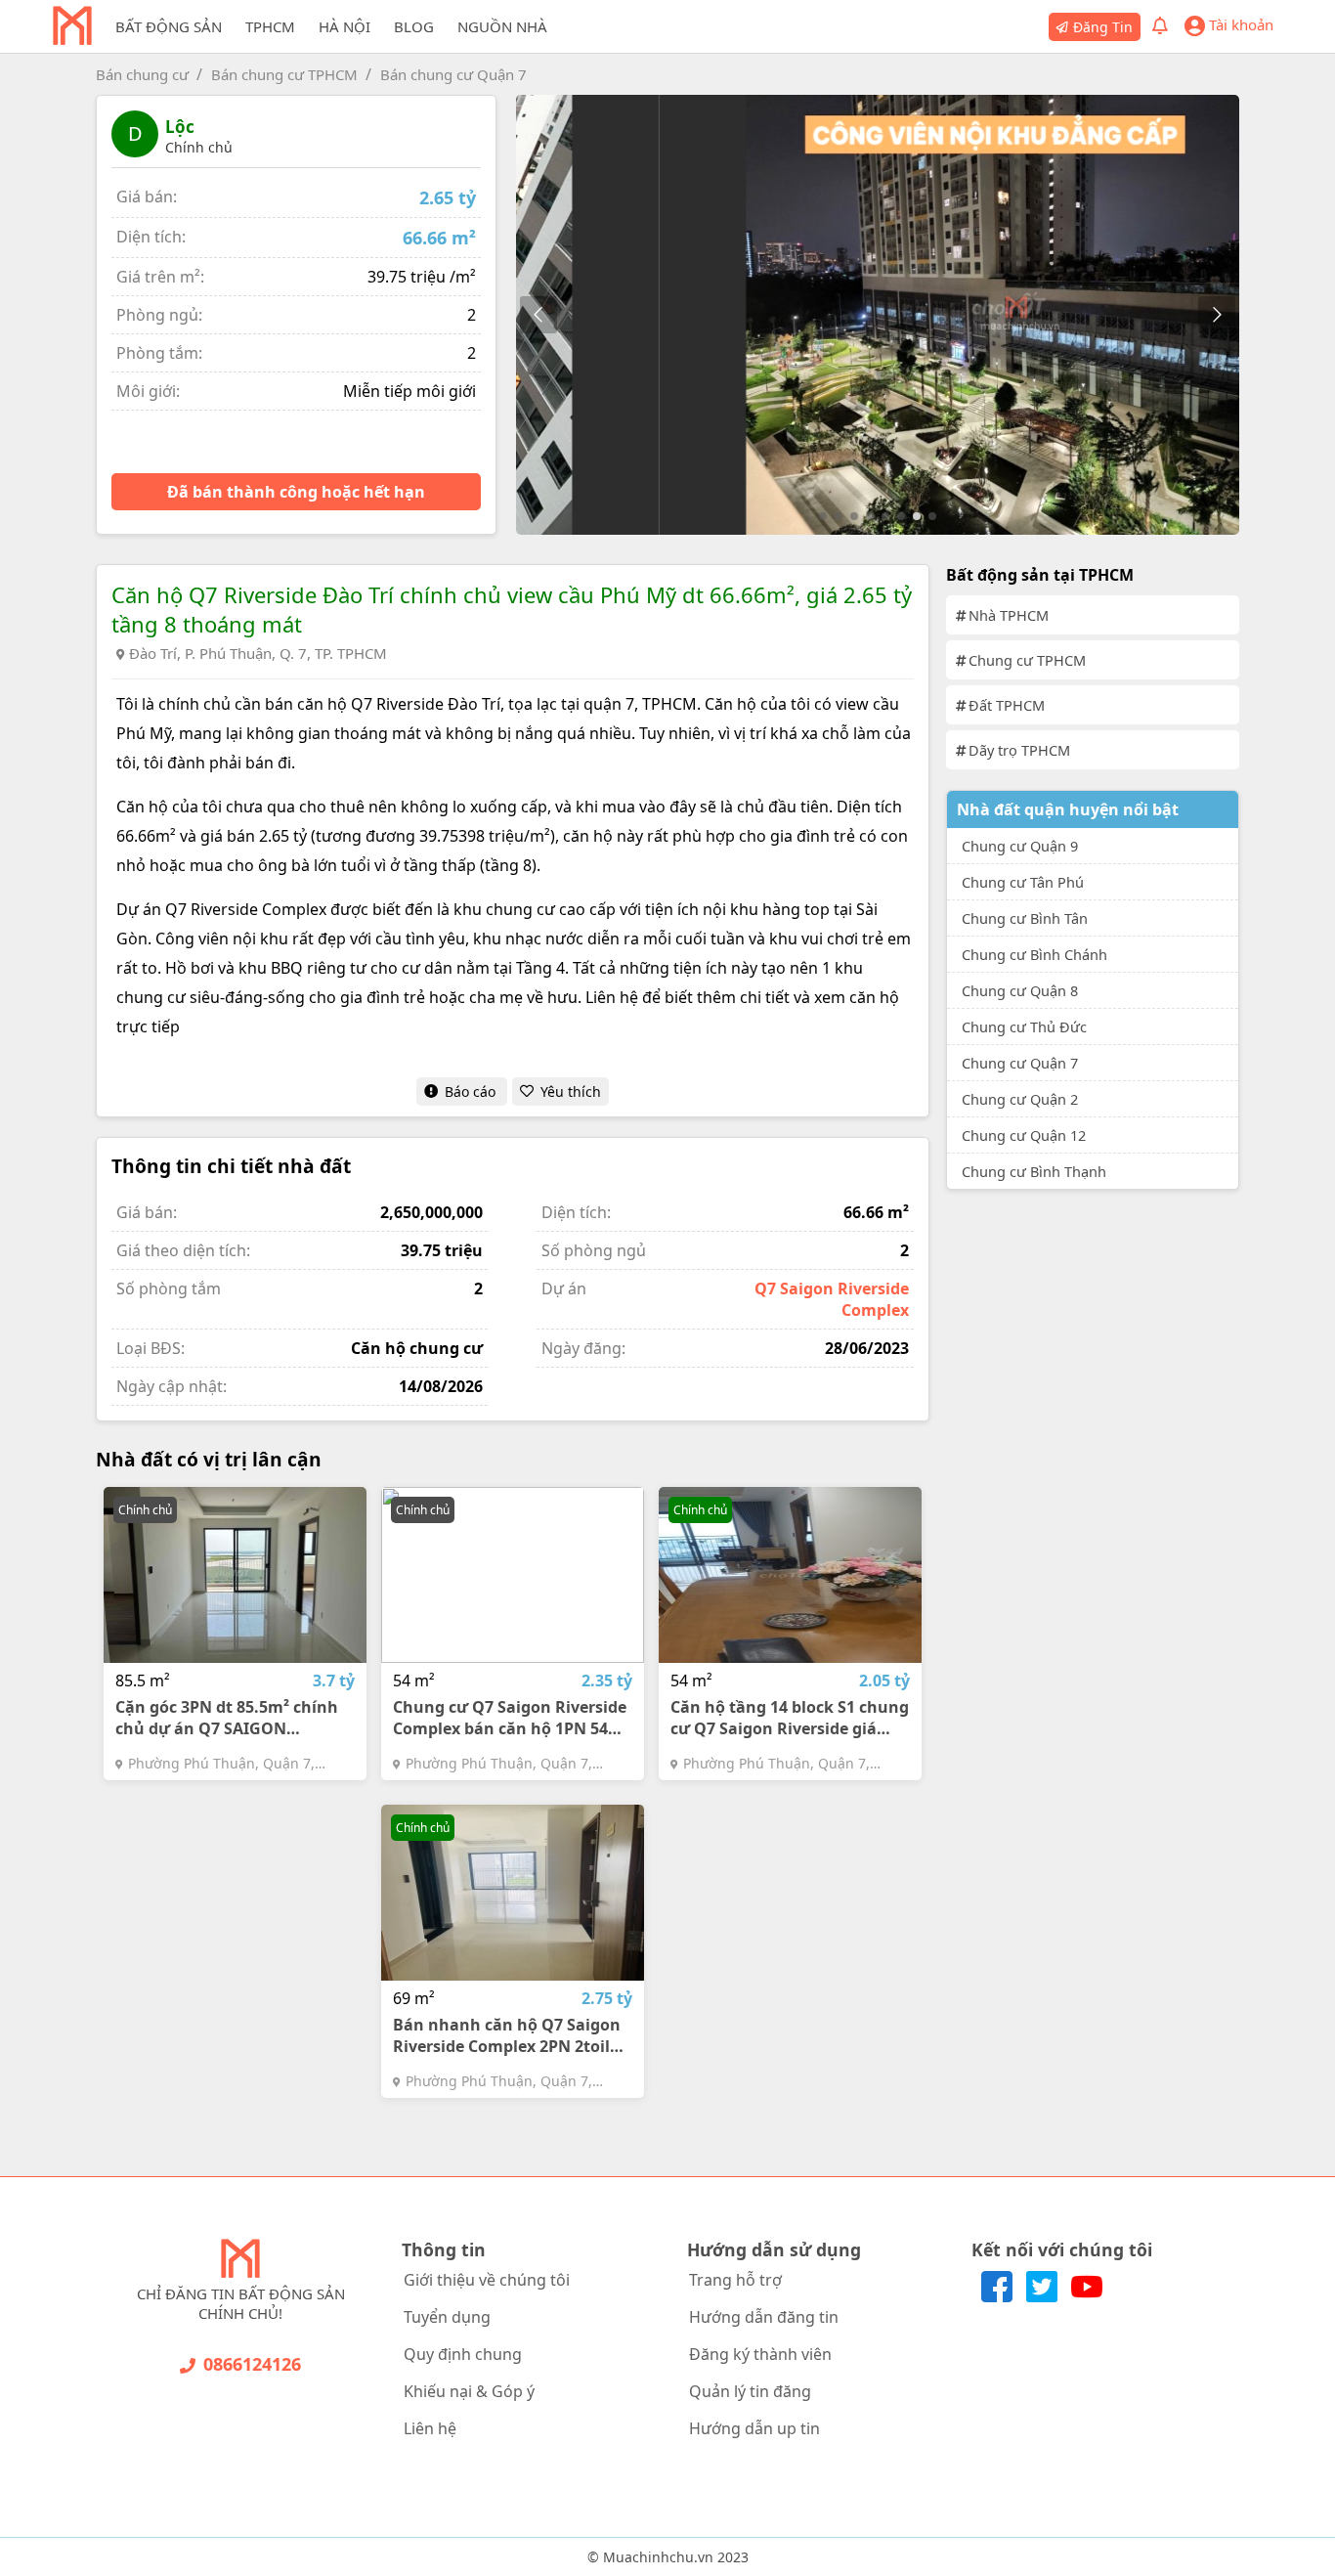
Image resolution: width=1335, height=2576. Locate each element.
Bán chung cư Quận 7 (453, 74)
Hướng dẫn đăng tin (764, 2317)
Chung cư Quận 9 (1020, 846)
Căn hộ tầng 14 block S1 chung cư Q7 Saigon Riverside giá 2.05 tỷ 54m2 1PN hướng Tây (790, 1718)
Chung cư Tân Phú (1023, 882)
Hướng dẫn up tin (754, 2428)
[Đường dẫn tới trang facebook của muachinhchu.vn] (999, 2296)
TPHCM (270, 26)
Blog (414, 26)
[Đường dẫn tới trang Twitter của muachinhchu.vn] (1044, 2296)
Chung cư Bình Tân (1025, 918)
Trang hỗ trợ (735, 2280)
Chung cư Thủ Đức (1024, 1026)
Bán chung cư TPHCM (284, 74)
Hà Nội (345, 26)
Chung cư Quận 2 (1020, 1099)
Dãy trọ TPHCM (1019, 750)
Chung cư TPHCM (1027, 660)
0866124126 (252, 2364)
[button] (1216, 315)
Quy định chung (463, 2354)
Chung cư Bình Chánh (1034, 954)
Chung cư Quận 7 (1020, 1063)
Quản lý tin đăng (750, 2391)
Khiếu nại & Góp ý (469, 2391)
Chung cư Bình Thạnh (1034, 1171)
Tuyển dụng (447, 2317)
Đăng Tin (1103, 27)
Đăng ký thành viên (760, 2354)
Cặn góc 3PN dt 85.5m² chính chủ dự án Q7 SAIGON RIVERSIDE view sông (227, 1718)
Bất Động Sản (169, 26)
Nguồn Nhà (502, 26)
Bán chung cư (142, 74)
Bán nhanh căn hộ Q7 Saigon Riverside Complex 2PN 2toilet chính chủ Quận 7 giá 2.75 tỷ (509, 2035)
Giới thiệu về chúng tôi (487, 2280)
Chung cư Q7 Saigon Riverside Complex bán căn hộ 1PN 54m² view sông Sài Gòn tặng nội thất (511, 1718)
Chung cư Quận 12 (1024, 1135)
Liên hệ (430, 2428)
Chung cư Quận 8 (1020, 990)
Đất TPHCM (1007, 705)
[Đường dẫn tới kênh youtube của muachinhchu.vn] (1087, 2296)
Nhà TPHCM (1009, 615)
